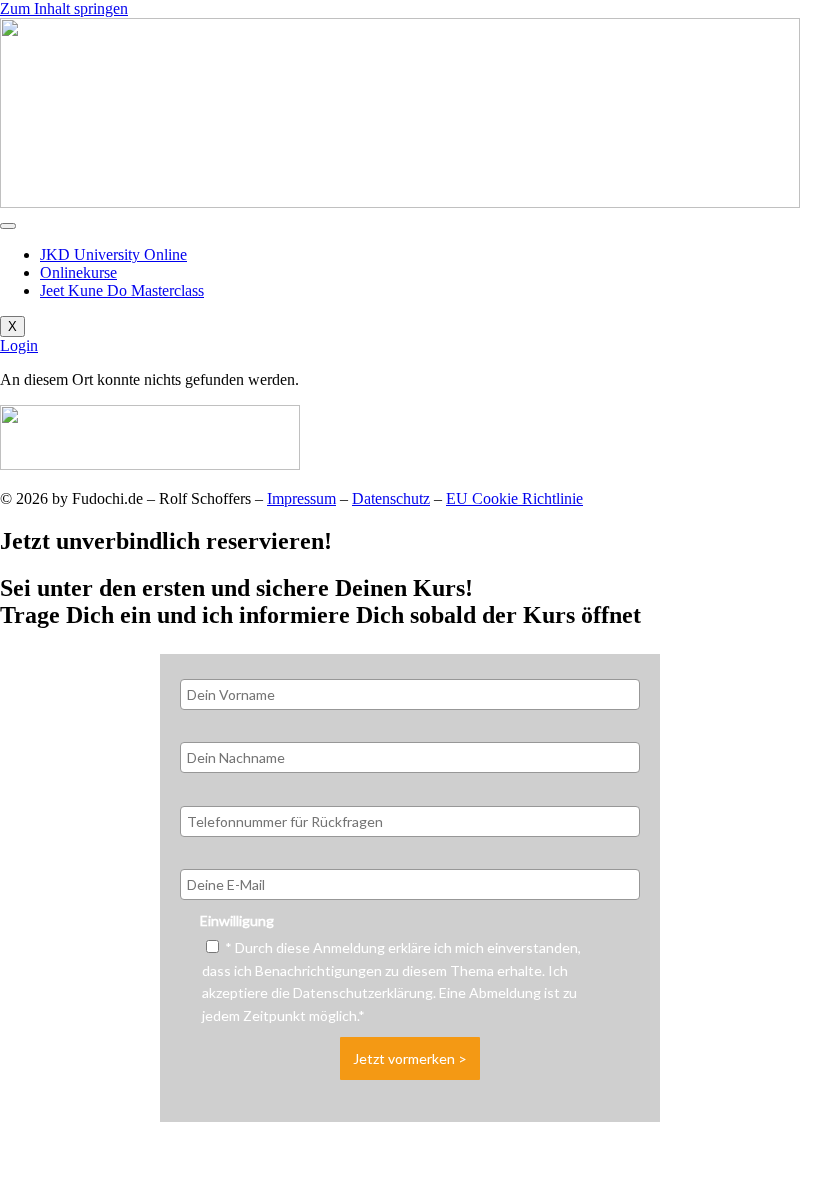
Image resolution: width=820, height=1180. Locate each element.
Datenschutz (391, 498)
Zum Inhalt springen (64, 8)
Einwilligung (237, 920)
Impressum (301, 498)
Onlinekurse (78, 272)
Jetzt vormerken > (410, 1058)
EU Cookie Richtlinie (514, 498)
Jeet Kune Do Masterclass (122, 290)
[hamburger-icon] (8, 226)
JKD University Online (113, 254)
